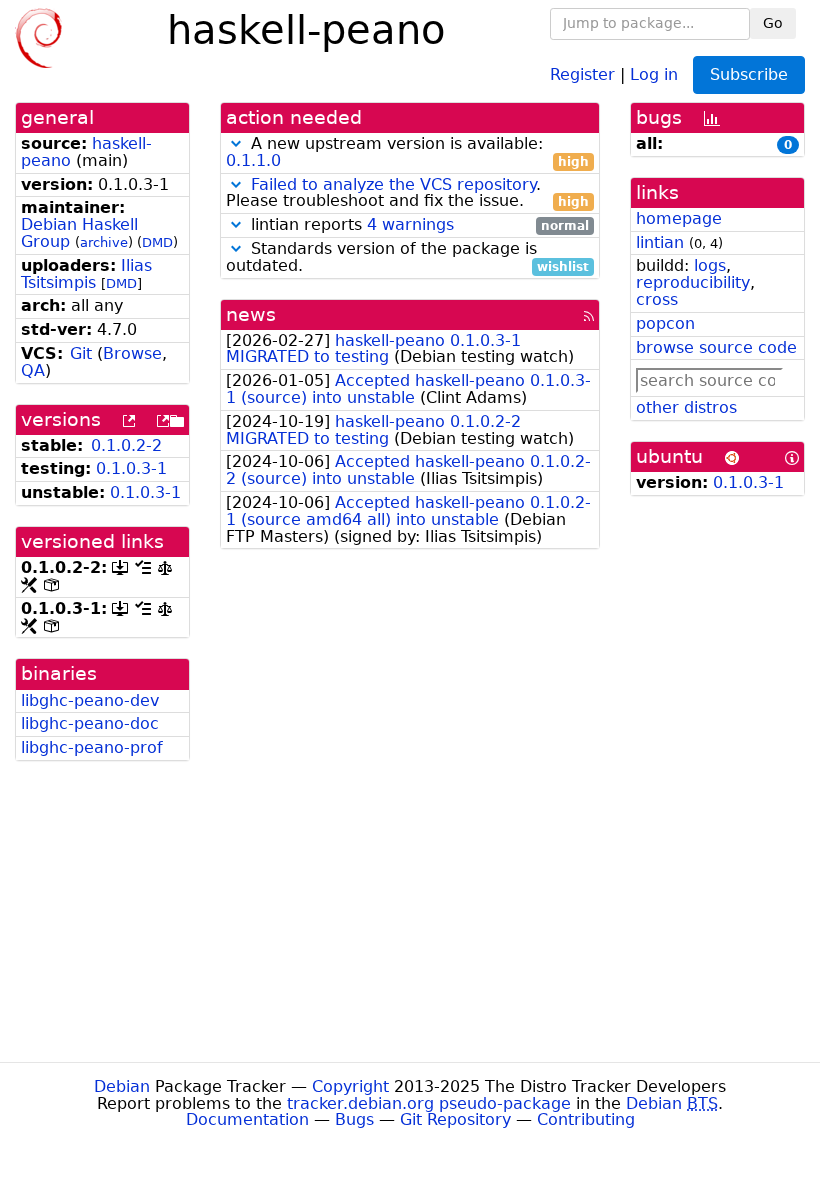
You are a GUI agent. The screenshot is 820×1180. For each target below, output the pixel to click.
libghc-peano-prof (92, 747)
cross (657, 299)
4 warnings (410, 224)
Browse (132, 353)
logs (710, 265)
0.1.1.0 (253, 160)
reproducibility (693, 282)
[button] (236, 143)
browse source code (716, 347)
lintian (660, 242)
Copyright (350, 1086)
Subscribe (749, 74)
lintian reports (417, 225)
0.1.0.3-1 (131, 468)
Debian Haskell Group (79, 233)
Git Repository (455, 1119)
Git (81, 353)
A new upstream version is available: (407, 153)
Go (773, 23)
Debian (122, 1086)
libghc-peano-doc (90, 723)
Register (582, 73)
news (251, 314)
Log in (654, 73)
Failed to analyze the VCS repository (393, 184)
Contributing (586, 1119)
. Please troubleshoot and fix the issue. (407, 194)
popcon (665, 323)
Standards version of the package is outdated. (407, 258)
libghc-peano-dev (90, 700)
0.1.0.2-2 (126, 445)
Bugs (354, 1119)
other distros (686, 407)
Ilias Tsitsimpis (86, 274)
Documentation (247, 1119)
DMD (157, 242)
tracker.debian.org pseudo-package (429, 1103)
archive (104, 242)
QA (33, 370)
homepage (679, 218)
